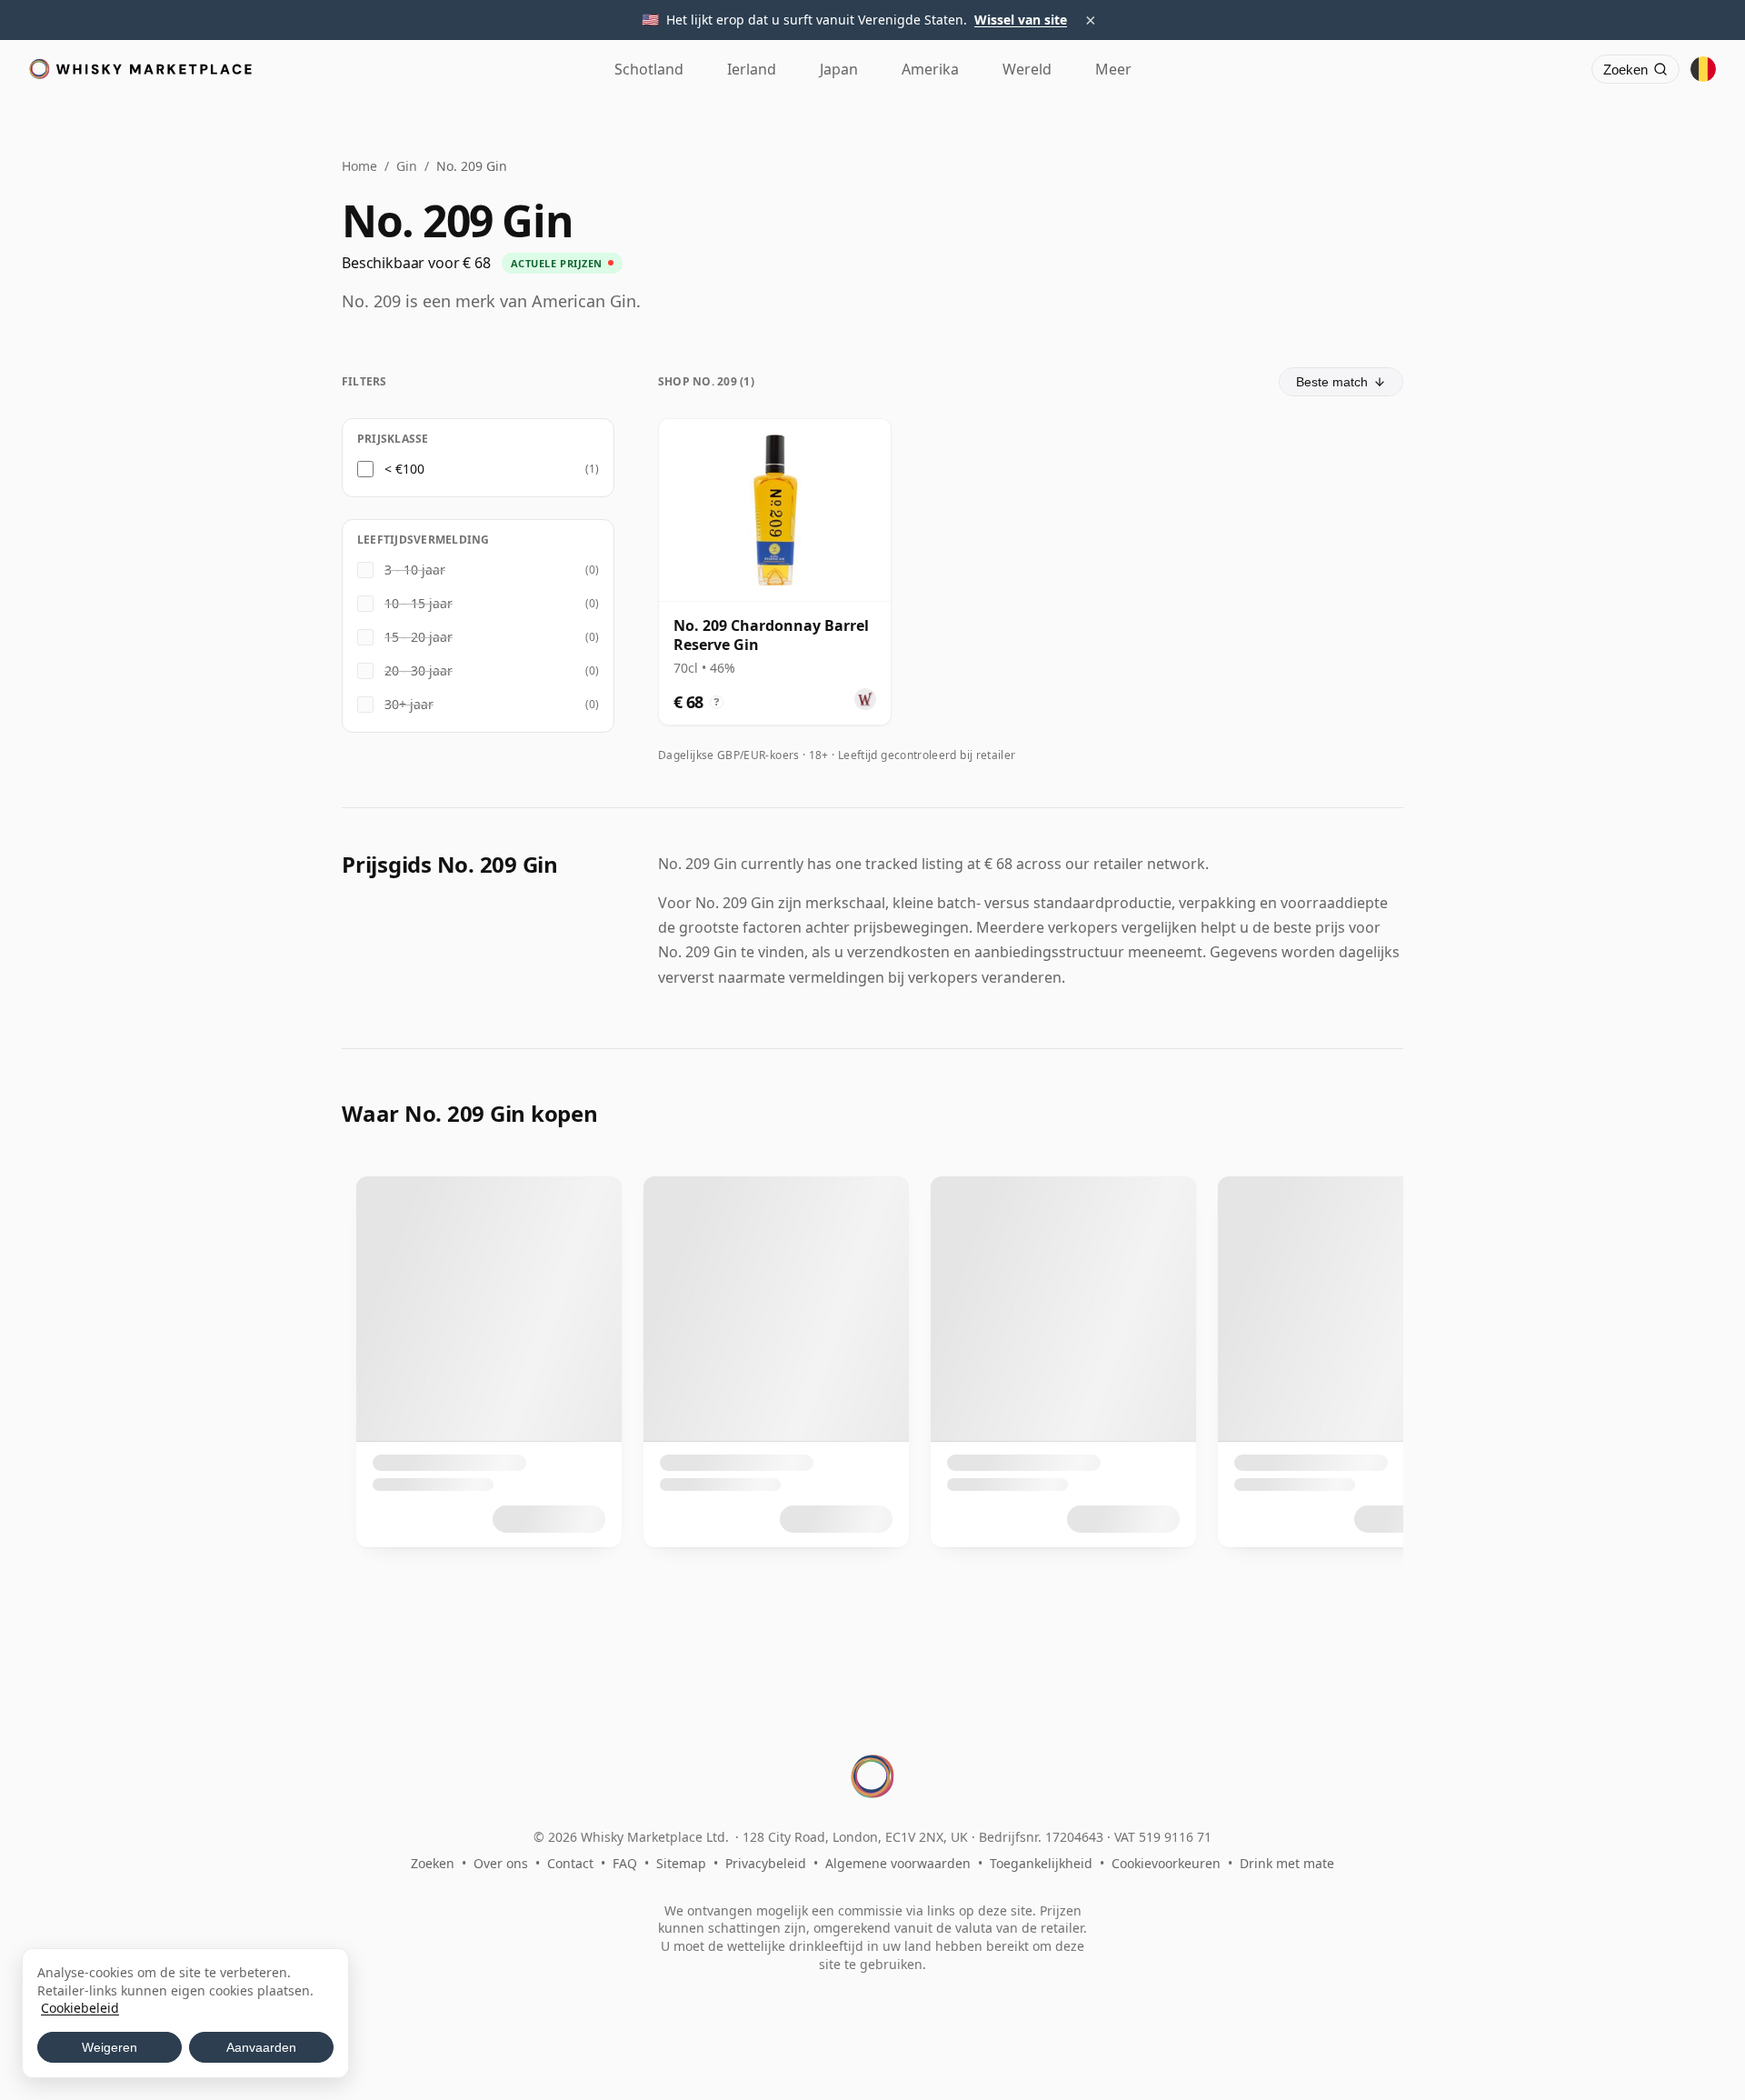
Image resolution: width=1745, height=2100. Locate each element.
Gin (407, 166)
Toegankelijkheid (1041, 1863)
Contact (570, 1863)
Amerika (930, 69)
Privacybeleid (766, 1863)
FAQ (625, 1863)
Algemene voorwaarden (898, 1863)
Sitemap (681, 1863)
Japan (839, 69)
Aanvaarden (261, 2047)
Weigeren (110, 2047)
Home (359, 166)
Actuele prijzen (557, 263)
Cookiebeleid (80, 2008)
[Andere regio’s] (1703, 69)
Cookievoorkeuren (1166, 1863)
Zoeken (433, 1863)
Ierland (752, 69)
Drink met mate (1287, 1863)
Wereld (1027, 69)
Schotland (649, 69)
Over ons (501, 1863)
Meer (1113, 69)
